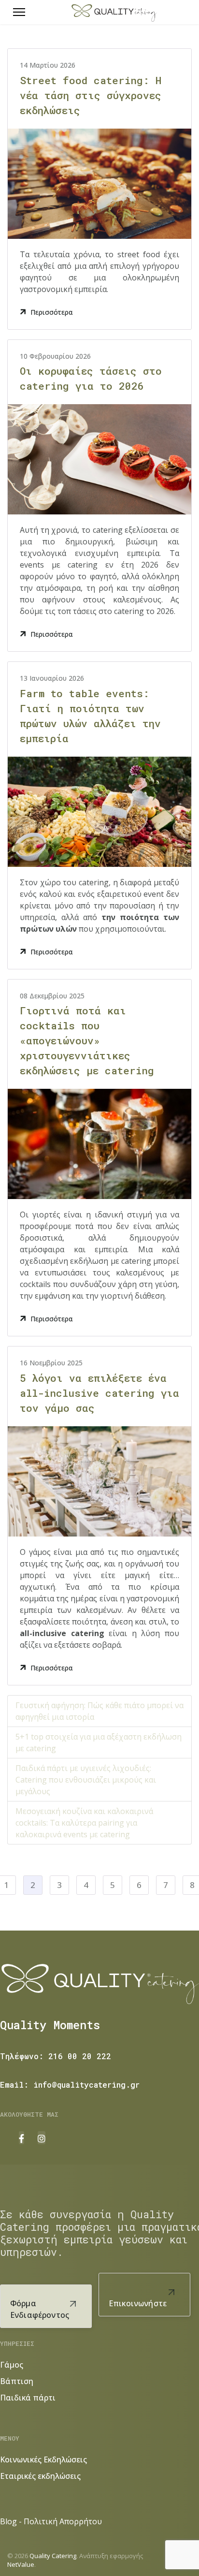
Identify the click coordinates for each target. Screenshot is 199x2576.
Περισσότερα (52, 312)
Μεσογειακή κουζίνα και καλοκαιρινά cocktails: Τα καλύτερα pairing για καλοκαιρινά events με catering (84, 1823)
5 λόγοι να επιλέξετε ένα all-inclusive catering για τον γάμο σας (99, 1393)
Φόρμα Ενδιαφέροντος (40, 2309)
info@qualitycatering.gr (86, 2085)
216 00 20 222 (80, 2056)
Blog (8, 2521)
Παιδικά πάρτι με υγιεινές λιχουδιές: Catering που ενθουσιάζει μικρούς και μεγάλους (86, 1780)
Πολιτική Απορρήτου (63, 2521)
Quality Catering (53, 2556)
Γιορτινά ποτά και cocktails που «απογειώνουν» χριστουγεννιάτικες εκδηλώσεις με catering (87, 1040)
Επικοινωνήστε (138, 2303)
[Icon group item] (21, 2138)
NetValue (21, 2564)
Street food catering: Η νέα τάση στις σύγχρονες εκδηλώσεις (91, 95)
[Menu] (19, 12)
